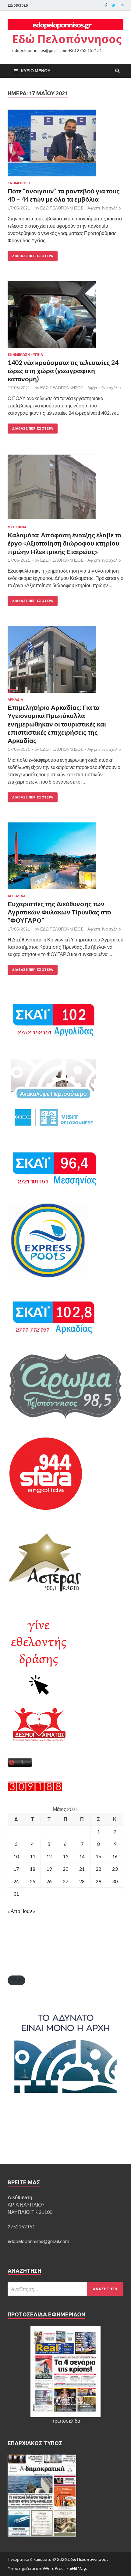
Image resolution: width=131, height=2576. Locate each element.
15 (98, 1856)
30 (115, 1881)
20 (65, 1869)
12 (49, 1856)
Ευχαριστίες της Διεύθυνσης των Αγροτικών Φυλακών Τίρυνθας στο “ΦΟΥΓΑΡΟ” (59, 912)
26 (49, 1881)
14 (82, 1856)
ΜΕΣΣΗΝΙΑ (17, 527)
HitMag (79, 2568)
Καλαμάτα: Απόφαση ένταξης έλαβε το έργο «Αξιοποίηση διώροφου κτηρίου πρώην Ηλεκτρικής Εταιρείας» (64, 543)
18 (33, 1869)
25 (33, 1881)
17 (16, 1869)
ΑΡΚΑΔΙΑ (15, 699)
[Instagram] (122, 5)
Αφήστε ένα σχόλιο (104, 208)
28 (82, 1881)
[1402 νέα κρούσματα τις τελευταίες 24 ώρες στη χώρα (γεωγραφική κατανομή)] (65, 317)
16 (115, 1856)
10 (16, 1856)
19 (49, 1869)
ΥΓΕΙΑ (38, 355)
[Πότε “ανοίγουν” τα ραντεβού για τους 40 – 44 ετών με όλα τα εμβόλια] (65, 145)
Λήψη (16, 1980)
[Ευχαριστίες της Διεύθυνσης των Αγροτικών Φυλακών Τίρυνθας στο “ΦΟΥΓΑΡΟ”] (65, 858)
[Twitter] (113, 5)
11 (33, 1856)
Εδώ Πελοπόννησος (67, 39)
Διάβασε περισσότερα (33, 256)
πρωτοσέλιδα (66, 2421)
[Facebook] (106, 5)
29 (98, 1881)
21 (82, 1869)
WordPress (55, 2568)
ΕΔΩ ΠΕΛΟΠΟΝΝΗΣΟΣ (62, 208)
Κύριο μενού (35, 71)
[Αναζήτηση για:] (65, 2289)
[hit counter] (35, 1790)
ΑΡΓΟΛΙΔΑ (17, 896)
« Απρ (14, 1911)
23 (115, 1869)
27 (65, 1881)
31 (16, 1894)
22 (98, 1869)
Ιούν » (29, 1911)
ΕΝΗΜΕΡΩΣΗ (19, 183)
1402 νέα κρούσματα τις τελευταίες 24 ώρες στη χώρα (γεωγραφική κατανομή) (63, 371)
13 (65, 1856)
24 (16, 1881)
